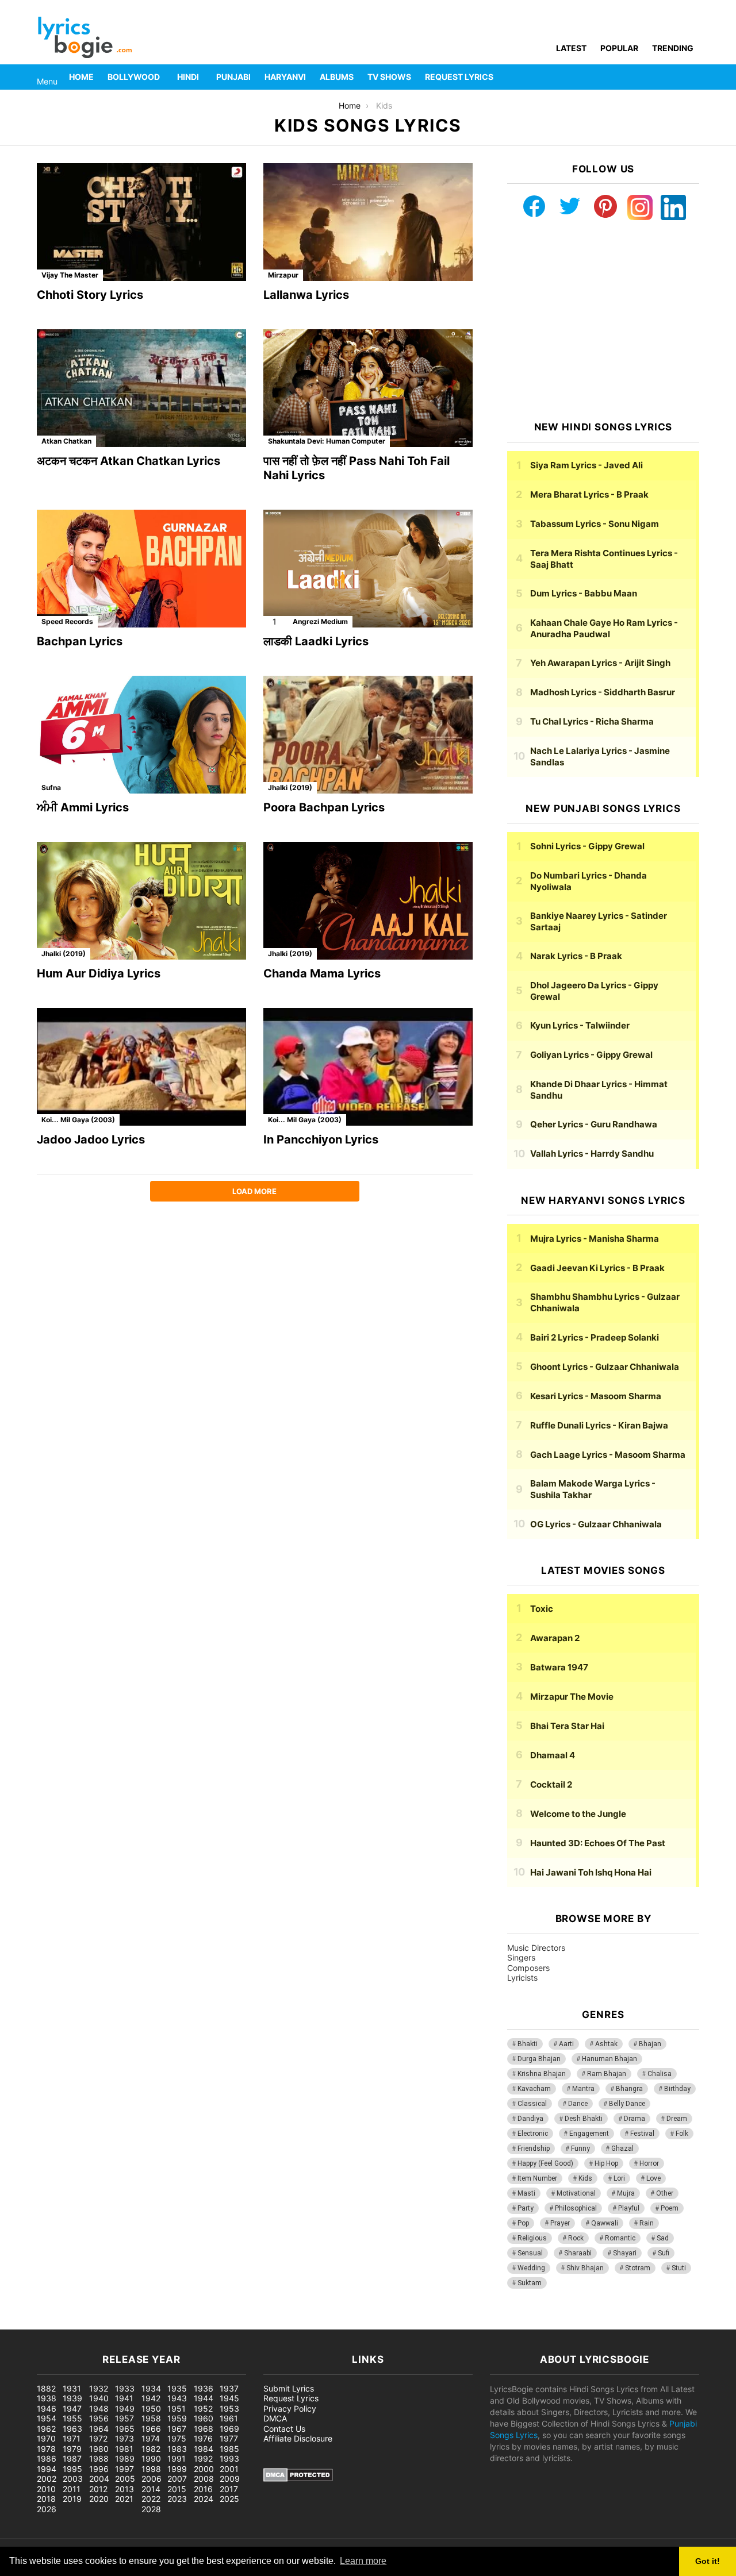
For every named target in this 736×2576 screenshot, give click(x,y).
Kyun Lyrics (580, 1025)
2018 (46, 2499)
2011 (72, 2489)
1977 (229, 2438)
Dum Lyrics (584, 593)
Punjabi (233, 77)
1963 (72, 2429)
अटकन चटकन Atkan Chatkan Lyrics (129, 461)
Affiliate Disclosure (298, 2438)
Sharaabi (578, 2253)
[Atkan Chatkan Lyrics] (141, 388)
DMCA (275, 2418)
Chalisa (660, 2074)
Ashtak (606, 2044)
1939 (72, 2398)
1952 (203, 2408)
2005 (125, 2479)
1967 (177, 2429)
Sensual (530, 2253)
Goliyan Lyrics (591, 1055)
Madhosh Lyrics (603, 692)
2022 (151, 2499)
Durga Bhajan (539, 2059)
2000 (204, 2469)
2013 (124, 2489)
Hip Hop (606, 2163)
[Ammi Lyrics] (141, 735)
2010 (46, 2489)
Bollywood (134, 77)
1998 (151, 2469)
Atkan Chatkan (66, 441)
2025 (229, 2499)
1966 (151, 2429)
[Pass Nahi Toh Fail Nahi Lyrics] (368, 388)
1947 (72, 2408)
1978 (46, 2449)
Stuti (679, 2268)
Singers (521, 1957)
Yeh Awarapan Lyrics (600, 663)
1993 (229, 2458)
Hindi (188, 77)
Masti (526, 2193)
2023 (177, 2499)
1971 (72, 2438)
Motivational (576, 2193)
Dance (578, 2104)
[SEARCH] (692, 77)
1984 (204, 2449)
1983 (177, 2449)
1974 (151, 2438)
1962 (46, 2429)
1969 (229, 2429)
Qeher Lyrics (594, 1124)
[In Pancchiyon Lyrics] (368, 1067)
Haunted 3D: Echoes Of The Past (598, 1843)
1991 (177, 2458)
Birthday (677, 2089)
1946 (47, 2408)
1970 (46, 2438)
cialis (56, 2323)
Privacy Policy (290, 2408)
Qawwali (605, 2223)
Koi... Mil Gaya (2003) (78, 1120)
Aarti (566, 2044)
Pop (523, 2223)
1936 (204, 2388)
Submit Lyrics (289, 2388)
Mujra (626, 2193)
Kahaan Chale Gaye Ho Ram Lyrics (604, 628)
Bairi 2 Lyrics (595, 1337)
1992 (203, 2458)
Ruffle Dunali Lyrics (599, 1425)
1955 (72, 2418)
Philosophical (576, 2208)
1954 (47, 2418)
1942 (151, 2398)
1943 (177, 2398)
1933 (125, 2388)
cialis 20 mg (22, 2323)
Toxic (542, 1609)
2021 (124, 2499)
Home (81, 77)
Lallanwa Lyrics (306, 295)
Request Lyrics (459, 77)
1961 (229, 2418)
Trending (673, 48)
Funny (580, 2148)
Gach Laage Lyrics (608, 1455)
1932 (99, 2388)
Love (653, 2178)
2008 (204, 2479)
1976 (203, 2438)
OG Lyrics (596, 1524)
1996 (99, 2469)
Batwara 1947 (559, 1667)
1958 (151, 2418)
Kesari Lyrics (596, 1396)
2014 (151, 2489)
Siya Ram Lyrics (586, 465)
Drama (635, 2119)
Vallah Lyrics (592, 1154)
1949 (125, 2408)
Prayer (560, 2223)
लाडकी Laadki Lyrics (316, 641)
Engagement (589, 2134)
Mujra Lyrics (595, 1239)
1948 (99, 2408)
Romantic (620, 2238)
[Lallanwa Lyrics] (368, 222)
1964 (99, 2429)
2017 (229, 2489)
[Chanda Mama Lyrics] (368, 901)
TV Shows (389, 77)
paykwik (164, 2323)
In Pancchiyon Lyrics (321, 1139)
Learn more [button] (363, 2561)
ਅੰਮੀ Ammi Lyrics (83, 807)
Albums (337, 77)
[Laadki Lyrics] (368, 569)
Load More (254, 1191)
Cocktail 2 (551, 1784)
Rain (647, 2223)
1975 (177, 2438)
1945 (229, 2398)
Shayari (625, 2253)
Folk (682, 2134)
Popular (619, 48)
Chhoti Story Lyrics (90, 295)
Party (526, 2208)
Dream (677, 2119)
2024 (204, 2499)
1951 (177, 2408)
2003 (73, 2479)
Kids (585, 2178)
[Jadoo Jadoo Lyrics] (141, 1067)
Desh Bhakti (584, 2119)
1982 (151, 2449)
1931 (72, 2388)
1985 (229, 2449)
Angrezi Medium (320, 621)
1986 (47, 2458)
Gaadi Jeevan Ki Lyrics (597, 1268)
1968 (204, 2429)
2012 (98, 2489)
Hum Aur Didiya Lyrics (99, 973)
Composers (528, 1968)
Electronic (533, 2134)
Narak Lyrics (576, 956)
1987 (72, 2458)
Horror (649, 2163)
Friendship (534, 2148)
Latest (571, 48)
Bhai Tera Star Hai (567, 1726)
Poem (670, 2208)
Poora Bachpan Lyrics (324, 807)
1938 (47, 2398)
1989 (125, 2458)
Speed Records (67, 621)
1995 (72, 2469)
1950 (151, 2408)
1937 (229, 2388)
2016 (203, 2489)
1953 (229, 2408)
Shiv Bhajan (585, 2268)
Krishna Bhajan (542, 2074)
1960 (204, 2418)
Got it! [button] (708, 2561)
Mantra (583, 2089)
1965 (125, 2429)
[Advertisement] (603, 321)
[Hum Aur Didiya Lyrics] (141, 901)
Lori (619, 2178)
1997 (124, 2469)
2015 (177, 2489)
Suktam (530, 2283)
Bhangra (629, 2089)
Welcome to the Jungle (578, 1814)
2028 (151, 2509)
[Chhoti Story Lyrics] (141, 222)
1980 (99, 2449)
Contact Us (284, 2429)
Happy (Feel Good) (545, 2163)
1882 (46, 2388)
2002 (47, 2479)
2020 (99, 2499)
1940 (99, 2398)
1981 (124, 2449)
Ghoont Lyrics (605, 1367)
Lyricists (522, 1978)
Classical (532, 2104)
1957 (124, 2418)
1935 (177, 2388)
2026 (47, 2509)
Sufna (51, 788)
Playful (629, 2208)
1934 (151, 2388)
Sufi (664, 2253)
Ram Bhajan (607, 2074)
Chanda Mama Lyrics (322, 973)
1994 (47, 2469)
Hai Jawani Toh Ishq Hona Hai (591, 1872)
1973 (124, 2438)
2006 (152, 2479)
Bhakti (528, 2044)
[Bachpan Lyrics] (141, 569)
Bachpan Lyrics (80, 641)
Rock (576, 2238)
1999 (177, 2469)
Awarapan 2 (555, 1638)
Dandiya (530, 2119)
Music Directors (536, 1948)
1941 (124, 2398)
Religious (532, 2238)
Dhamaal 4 (553, 1755)
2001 (229, 2469)
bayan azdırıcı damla (107, 2323)
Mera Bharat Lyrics (589, 494)
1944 (204, 2398)
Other (665, 2193)
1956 (99, 2418)
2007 (177, 2479)
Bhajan (650, 2044)
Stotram (638, 2268)
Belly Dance (627, 2104)
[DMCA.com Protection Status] (298, 2479)
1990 (151, 2458)
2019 (72, 2499)
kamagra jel (204, 2323)
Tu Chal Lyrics (592, 721)
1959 (177, 2418)
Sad (663, 2238)
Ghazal (622, 2148)
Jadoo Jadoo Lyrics (91, 1139)
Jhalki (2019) (290, 788)
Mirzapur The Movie (572, 1697)
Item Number (537, 2178)
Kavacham (534, 2089)
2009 (230, 2479)
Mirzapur (283, 275)
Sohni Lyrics (587, 846)
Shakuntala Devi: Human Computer (327, 441)
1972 (98, 2438)
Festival (642, 2134)
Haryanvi (285, 77)
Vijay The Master (70, 275)
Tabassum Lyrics (595, 524)
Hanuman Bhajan (609, 2059)
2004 (99, 2479)
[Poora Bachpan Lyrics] (368, 735)
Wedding (531, 2268)
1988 (99, 2458)
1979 (72, 2449)
